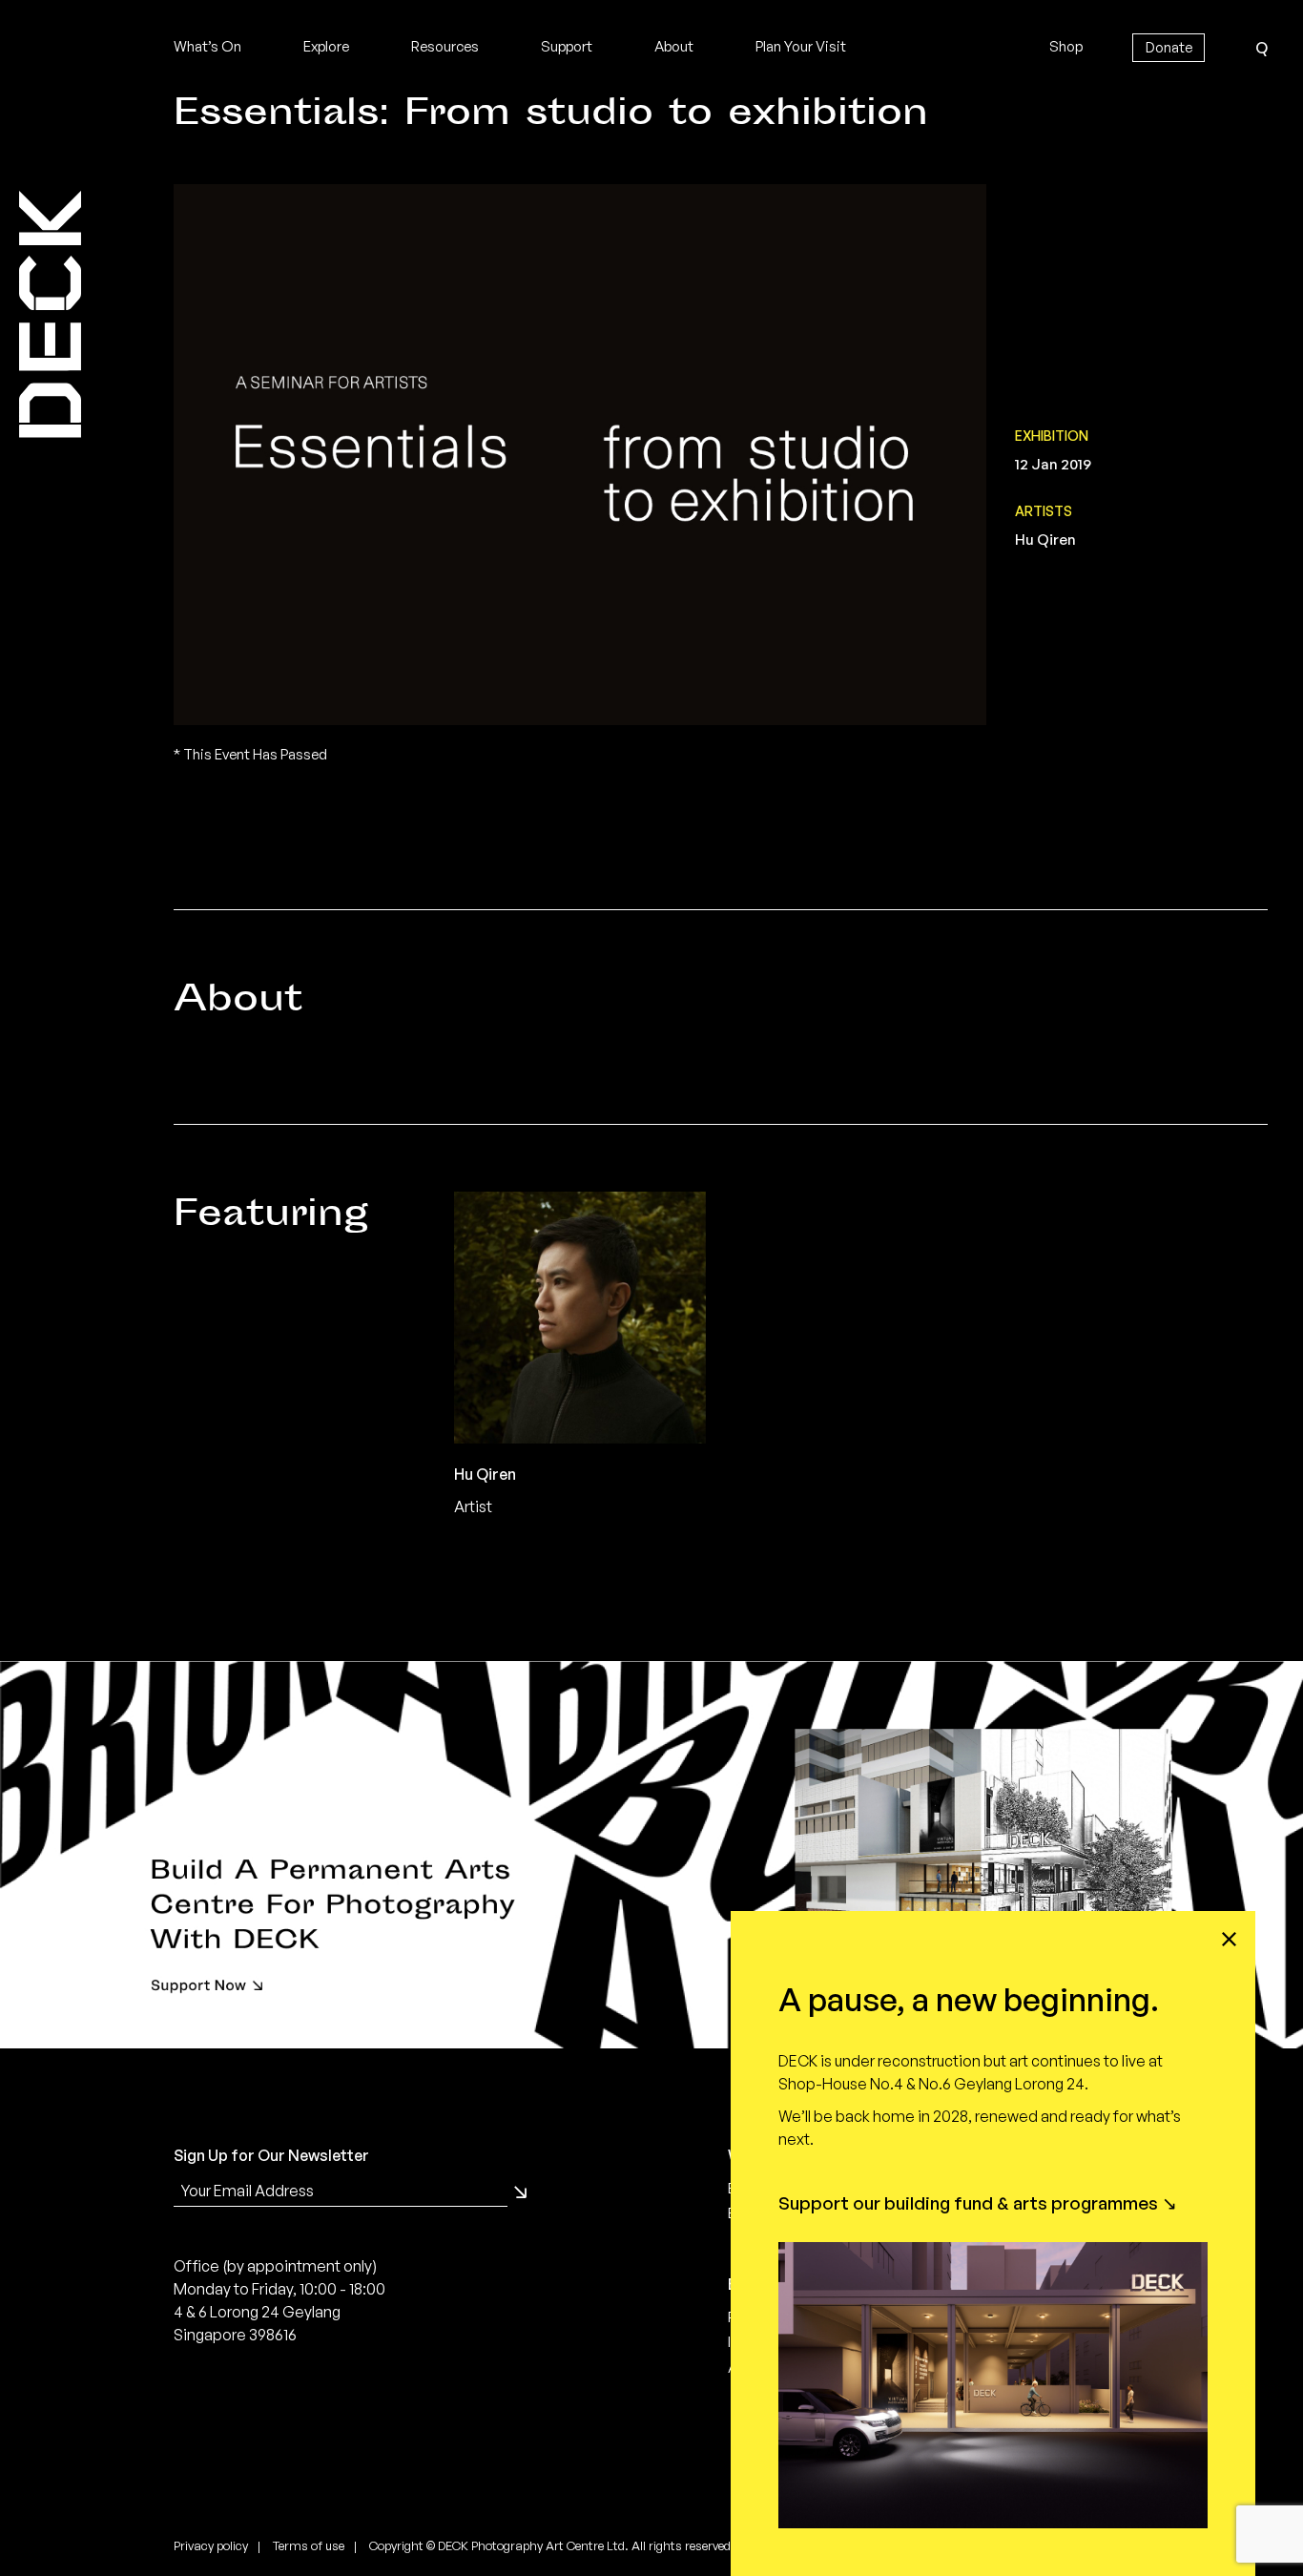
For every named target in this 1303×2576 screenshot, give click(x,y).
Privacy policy (211, 2545)
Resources (445, 46)
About (674, 46)
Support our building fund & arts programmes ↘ (978, 2203)
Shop (1066, 46)
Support (567, 46)
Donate (1169, 47)
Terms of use (309, 2545)
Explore (326, 46)
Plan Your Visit (801, 46)
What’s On (207, 46)
